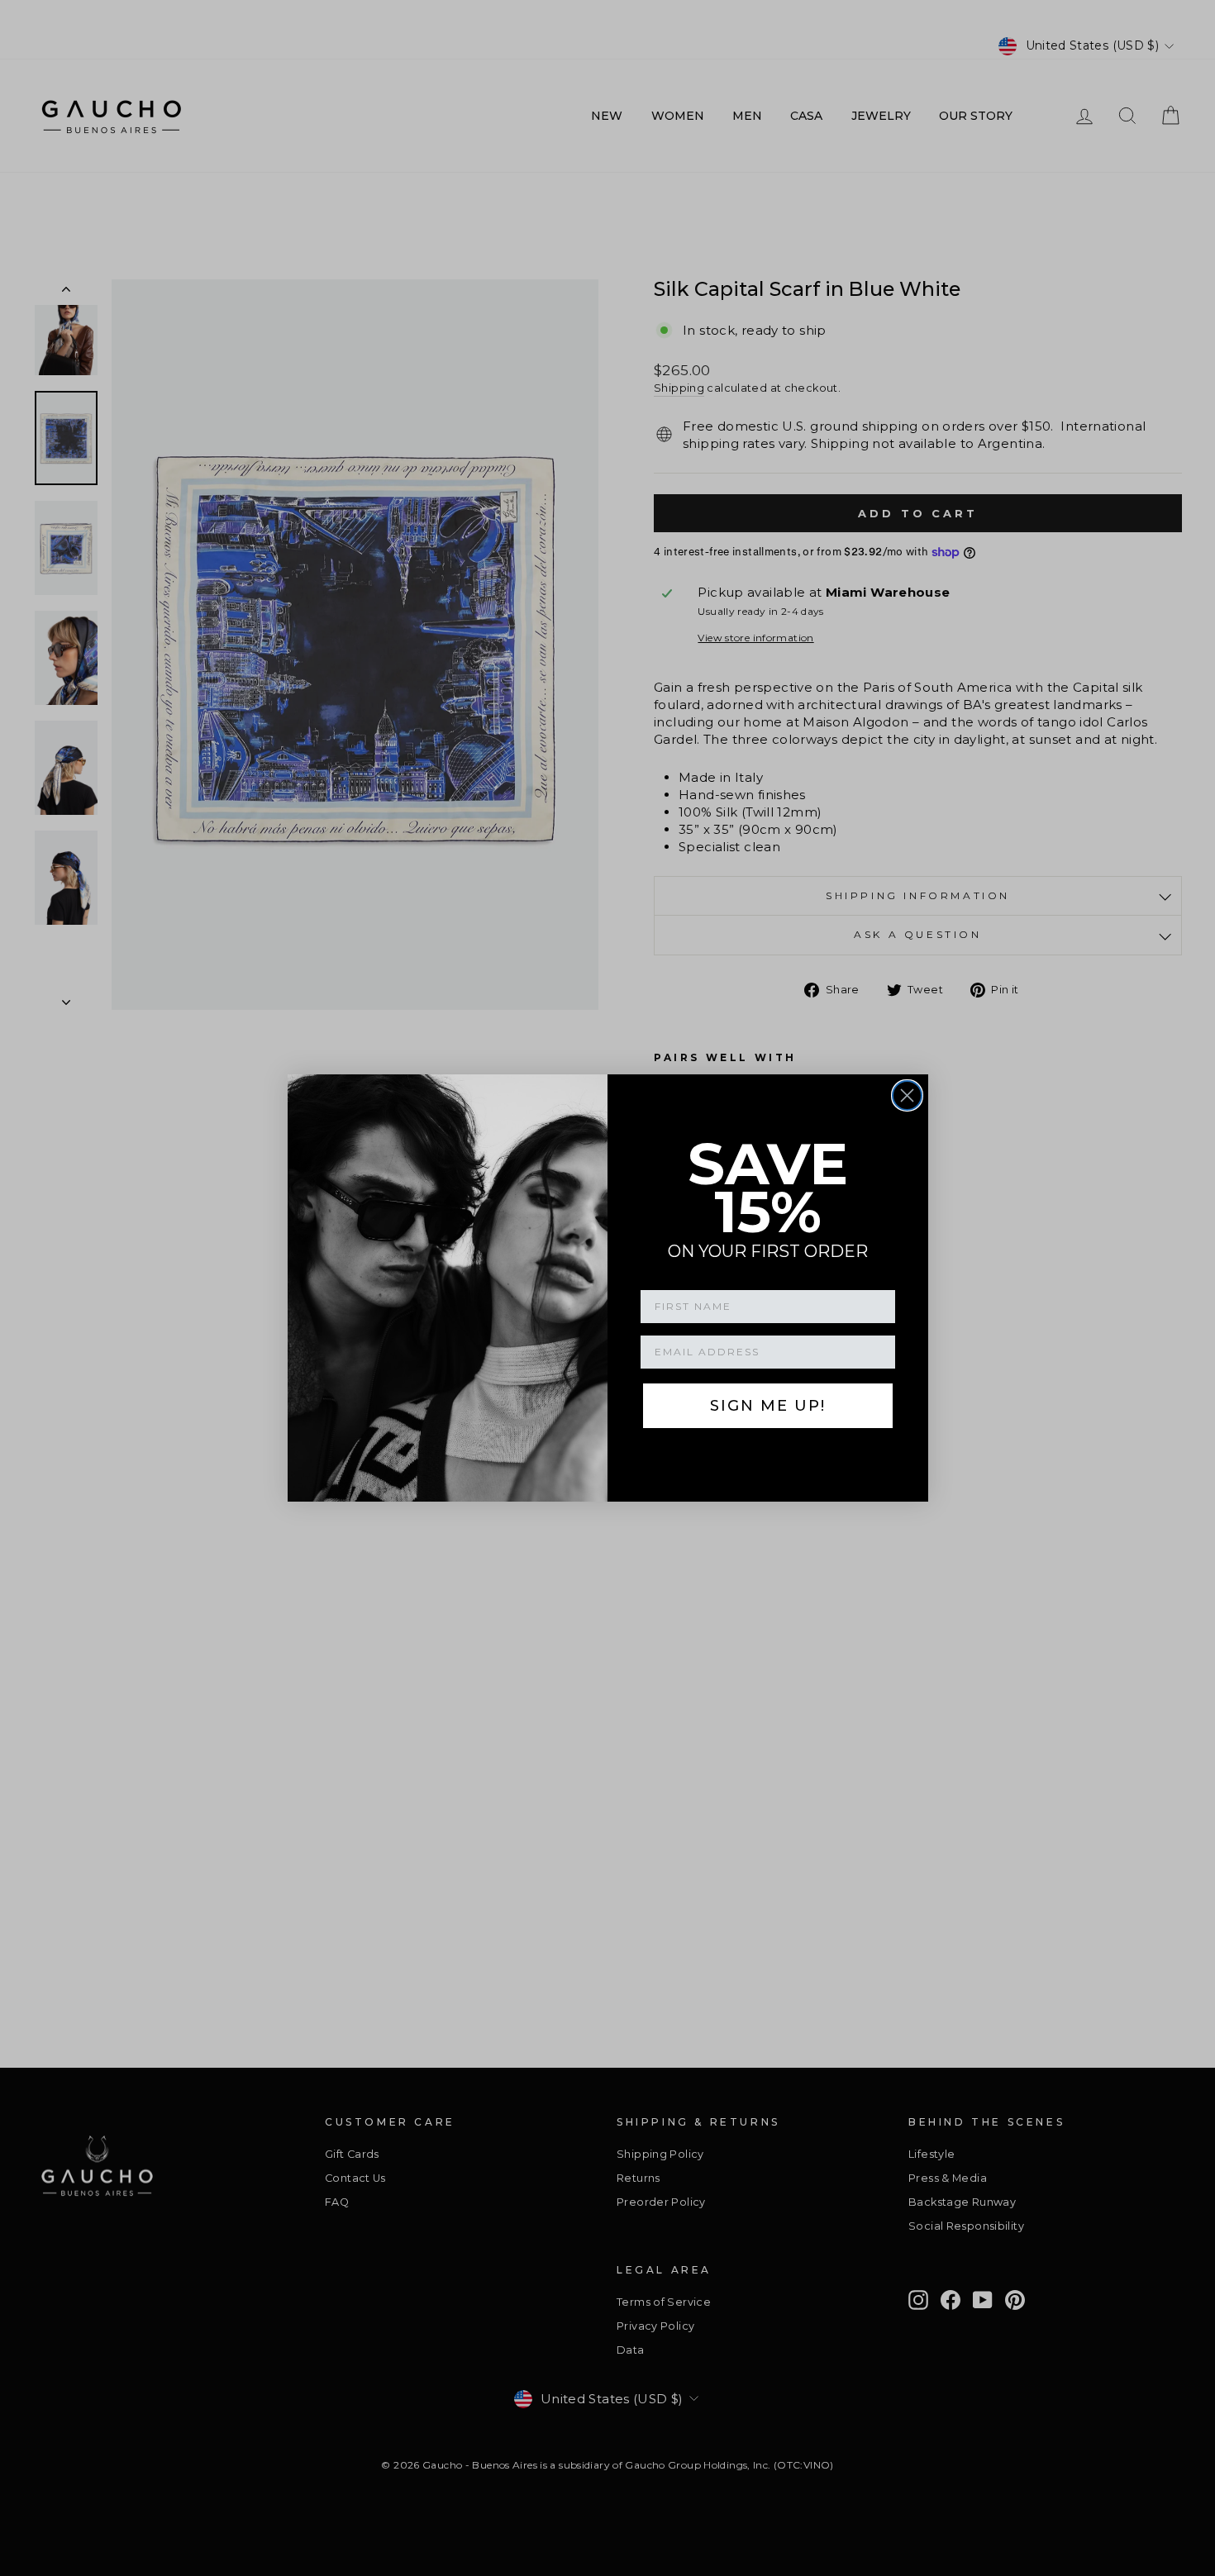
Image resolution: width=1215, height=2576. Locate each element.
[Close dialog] (907, 1095)
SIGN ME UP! (768, 1406)
